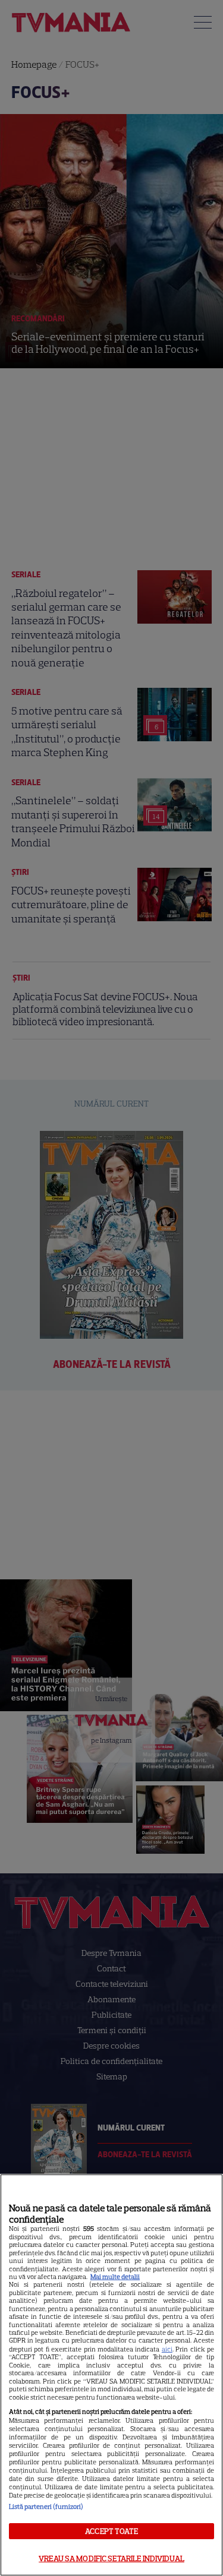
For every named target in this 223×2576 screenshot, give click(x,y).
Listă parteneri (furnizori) (46, 2507)
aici (167, 2349)
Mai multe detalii (115, 2277)
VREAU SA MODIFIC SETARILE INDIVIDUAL (111, 2558)
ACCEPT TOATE (111, 2531)
